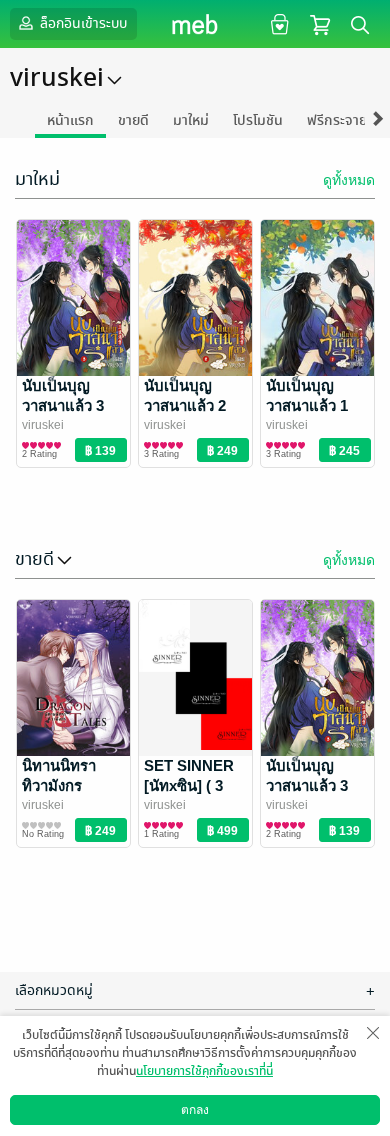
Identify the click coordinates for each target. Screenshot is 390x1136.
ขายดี (133, 120)
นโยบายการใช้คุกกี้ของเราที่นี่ (204, 1071)
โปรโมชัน (258, 120)
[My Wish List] (277, 23)
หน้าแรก (70, 120)
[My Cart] (320, 23)
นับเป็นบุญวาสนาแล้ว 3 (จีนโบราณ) (63, 405)
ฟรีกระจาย (337, 120)
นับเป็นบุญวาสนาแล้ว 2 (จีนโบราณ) (185, 405)
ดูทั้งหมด (349, 180)
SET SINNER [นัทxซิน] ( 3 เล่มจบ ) (189, 785)
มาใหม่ (191, 120)
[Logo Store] (195, 24)
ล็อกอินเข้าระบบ (82, 23)
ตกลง (195, 1110)
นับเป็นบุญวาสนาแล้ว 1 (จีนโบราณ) (307, 405)
